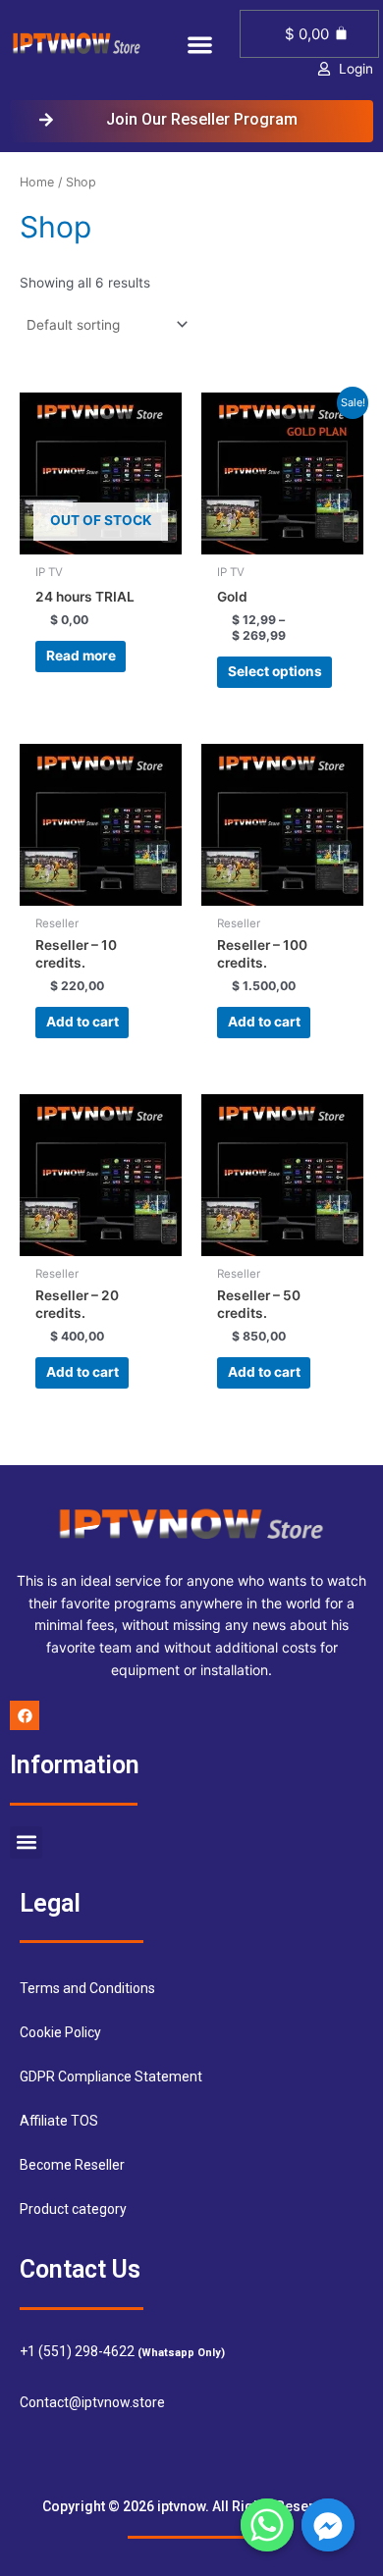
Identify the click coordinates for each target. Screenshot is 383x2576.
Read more (81, 656)
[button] (201, 46)
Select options (275, 671)
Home (37, 182)
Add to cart (82, 1022)
